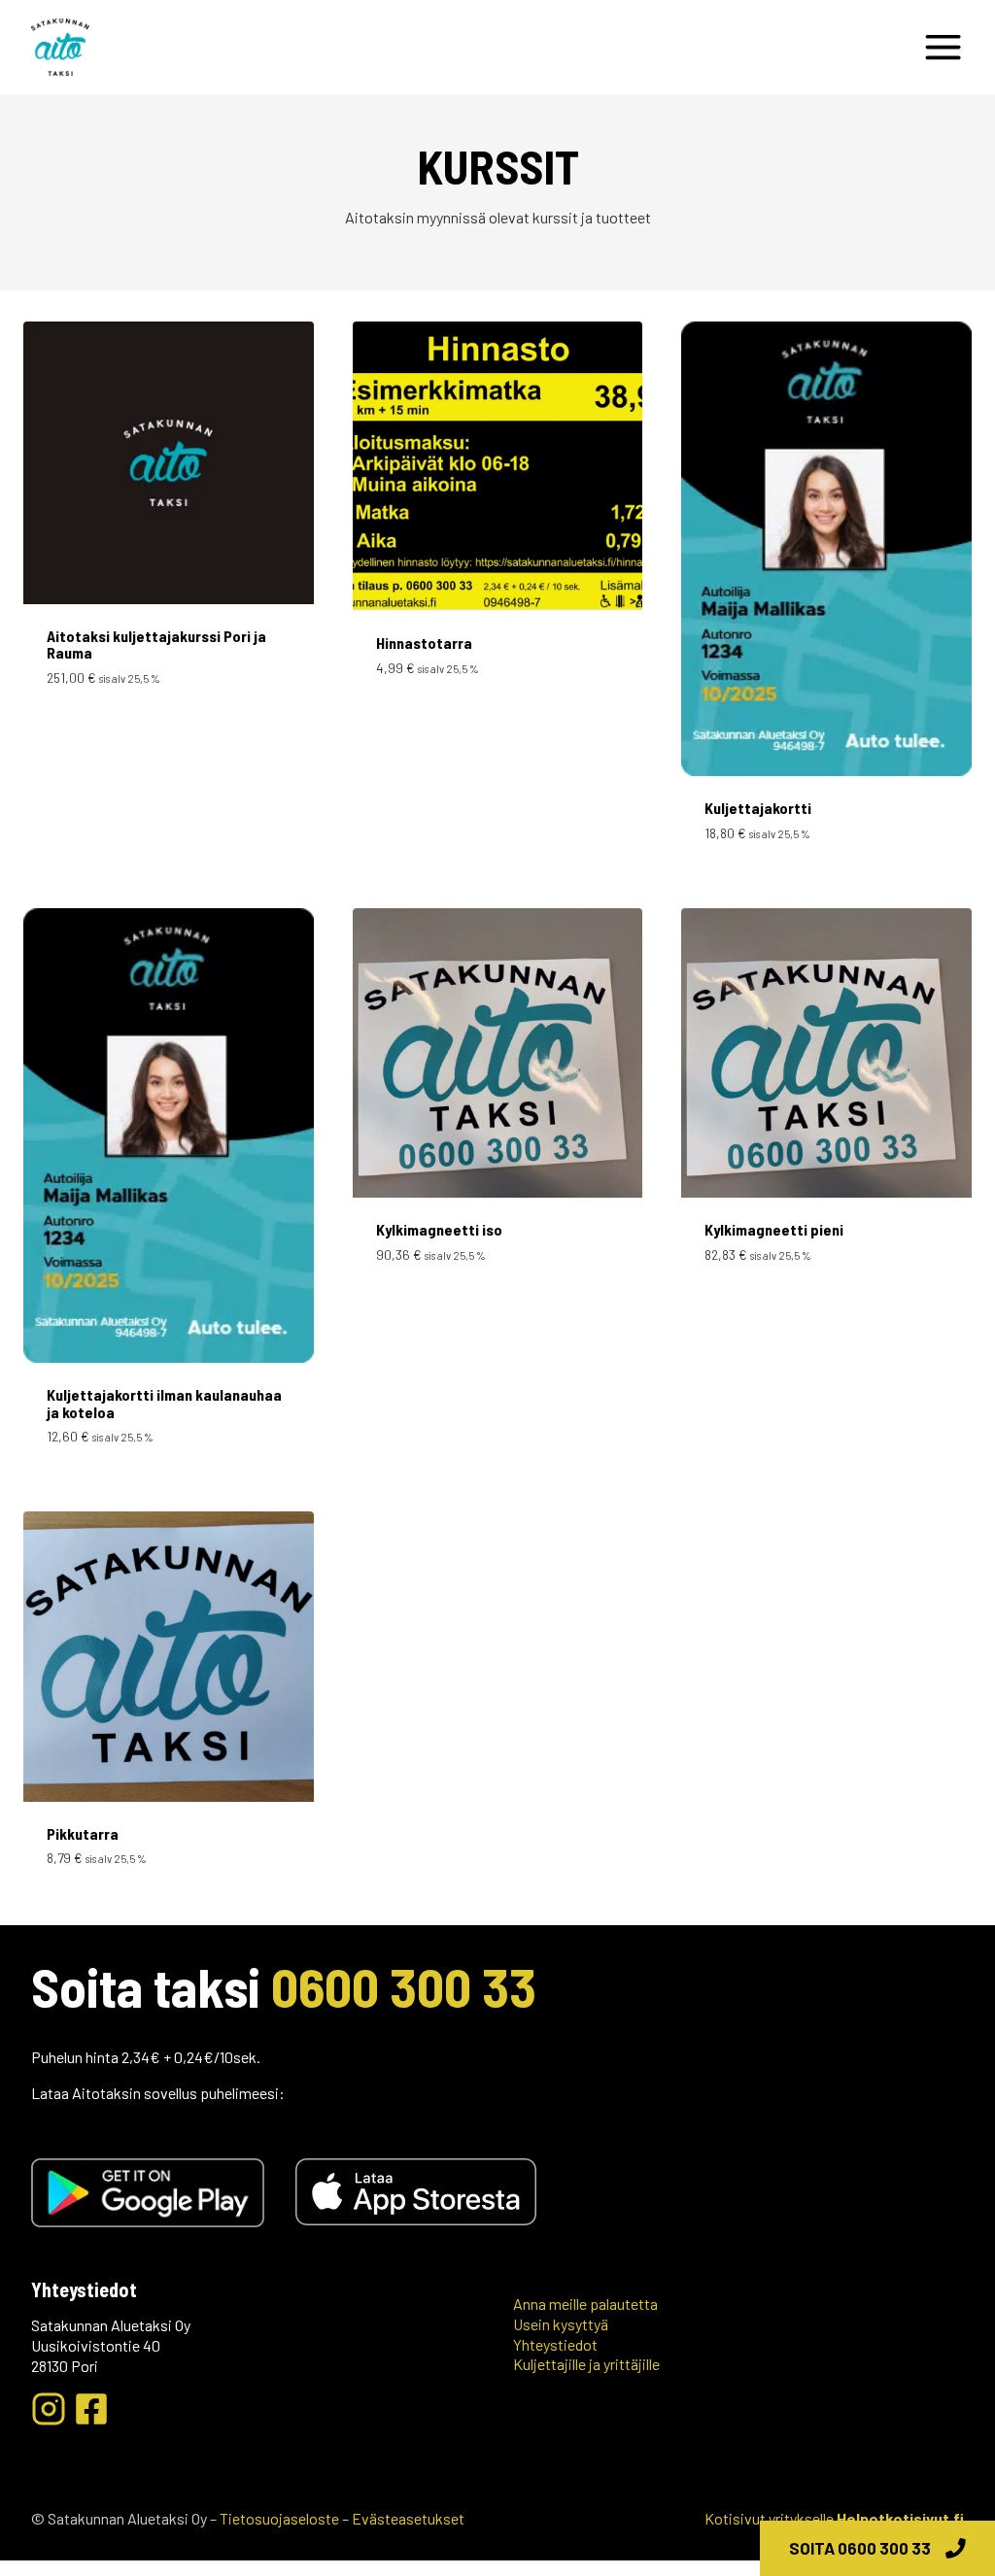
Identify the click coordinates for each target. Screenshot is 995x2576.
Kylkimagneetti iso (439, 1229)
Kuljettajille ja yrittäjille (586, 2364)
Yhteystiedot (555, 2344)
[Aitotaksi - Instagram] (49, 2409)
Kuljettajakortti (758, 808)
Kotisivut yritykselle (771, 2518)
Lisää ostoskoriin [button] (112, 735)
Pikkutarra (83, 1833)
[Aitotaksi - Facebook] (91, 2409)
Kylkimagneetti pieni (774, 1229)
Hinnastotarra (424, 643)
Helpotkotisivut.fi (900, 2518)
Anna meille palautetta (585, 2304)
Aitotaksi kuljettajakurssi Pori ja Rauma (156, 644)
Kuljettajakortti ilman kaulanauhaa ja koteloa (164, 1403)
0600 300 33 (404, 1986)
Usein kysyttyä (561, 2324)
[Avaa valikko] (943, 47)
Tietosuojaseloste (279, 2518)
